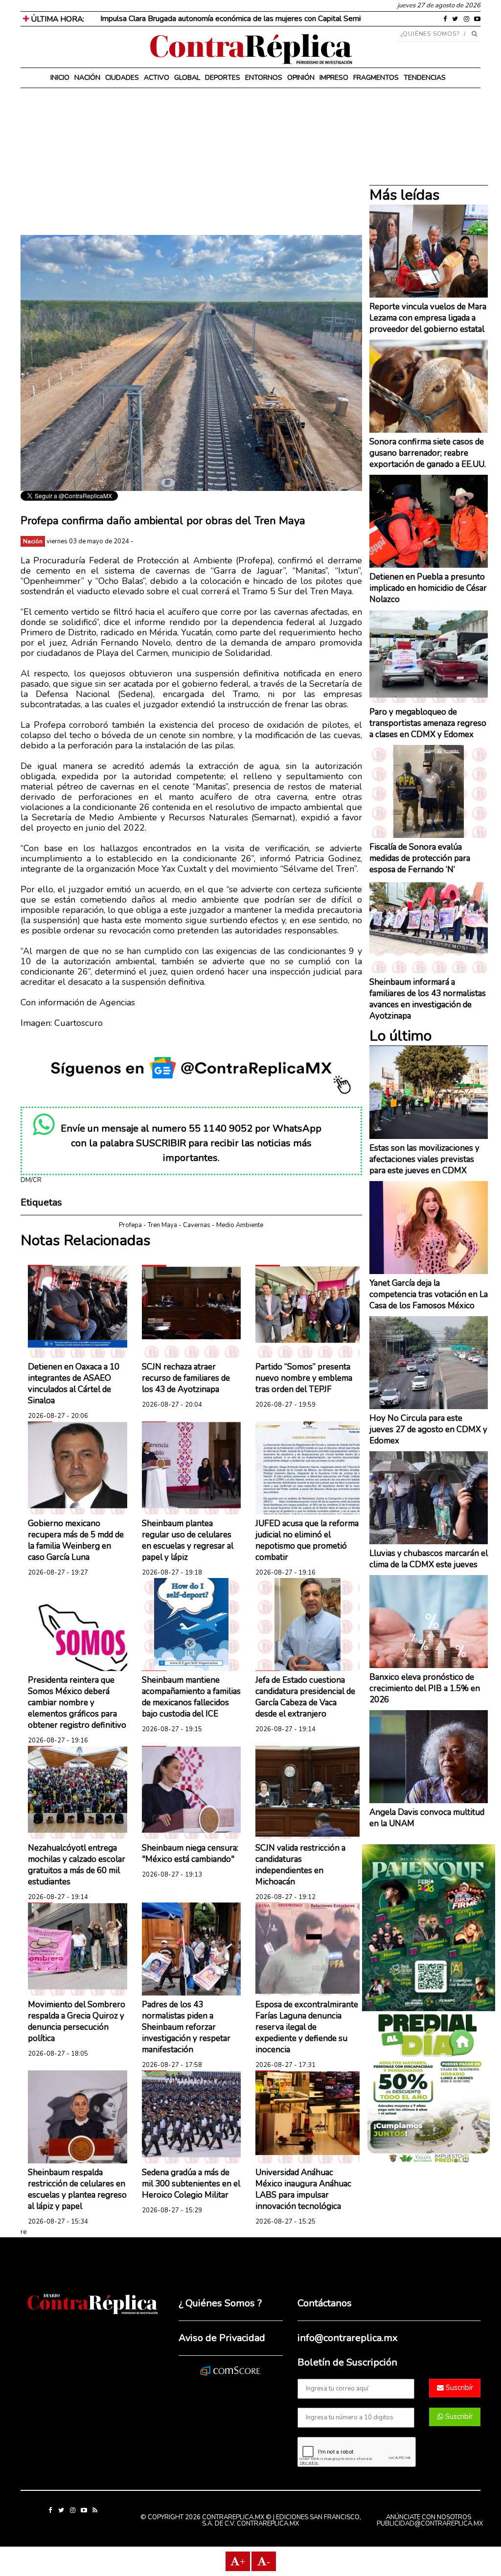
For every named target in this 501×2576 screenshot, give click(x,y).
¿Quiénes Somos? (430, 34)
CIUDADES (122, 78)
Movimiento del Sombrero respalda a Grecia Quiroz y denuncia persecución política (77, 2021)
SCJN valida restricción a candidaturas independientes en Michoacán (300, 1865)
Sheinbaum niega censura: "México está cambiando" (190, 1854)
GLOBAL (187, 78)
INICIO (60, 78)
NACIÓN (87, 78)
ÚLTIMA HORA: (57, 19)
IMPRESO (334, 78)
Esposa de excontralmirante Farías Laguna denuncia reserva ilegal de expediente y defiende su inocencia (307, 2027)
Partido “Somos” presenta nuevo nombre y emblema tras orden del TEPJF (304, 1378)
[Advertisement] (191, 166)
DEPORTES (223, 78)
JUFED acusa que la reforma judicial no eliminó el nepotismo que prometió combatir (307, 1540)
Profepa (130, 1225)
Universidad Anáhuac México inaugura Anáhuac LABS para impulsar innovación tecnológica (303, 2189)
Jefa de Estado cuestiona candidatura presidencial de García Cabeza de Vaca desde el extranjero (305, 1697)
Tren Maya (162, 1225)
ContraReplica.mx (268, 2524)
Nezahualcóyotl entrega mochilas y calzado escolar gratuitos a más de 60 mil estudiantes (77, 1865)
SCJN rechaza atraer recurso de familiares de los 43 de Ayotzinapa (186, 1378)
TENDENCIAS (425, 78)
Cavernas (197, 1225)
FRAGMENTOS (376, 78)
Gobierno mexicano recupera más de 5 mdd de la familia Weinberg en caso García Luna (76, 1540)
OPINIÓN (301, 78)
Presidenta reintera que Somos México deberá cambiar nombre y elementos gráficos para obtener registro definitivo (77, 1703)
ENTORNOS (264, 78)
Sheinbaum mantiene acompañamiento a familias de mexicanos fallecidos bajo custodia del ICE (191, 1697)
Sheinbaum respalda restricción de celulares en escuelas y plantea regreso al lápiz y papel (77, 2189)
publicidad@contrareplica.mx (430, 2524)
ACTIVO (157, 78)
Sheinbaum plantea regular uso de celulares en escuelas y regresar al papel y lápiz (188, 1540)
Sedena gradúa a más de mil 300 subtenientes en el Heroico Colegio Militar (191, 2184)
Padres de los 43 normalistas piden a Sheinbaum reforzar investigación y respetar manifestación (186, 2027)
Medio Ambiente (240, 1225)
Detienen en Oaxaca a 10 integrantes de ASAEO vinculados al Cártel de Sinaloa (74, 1384)
